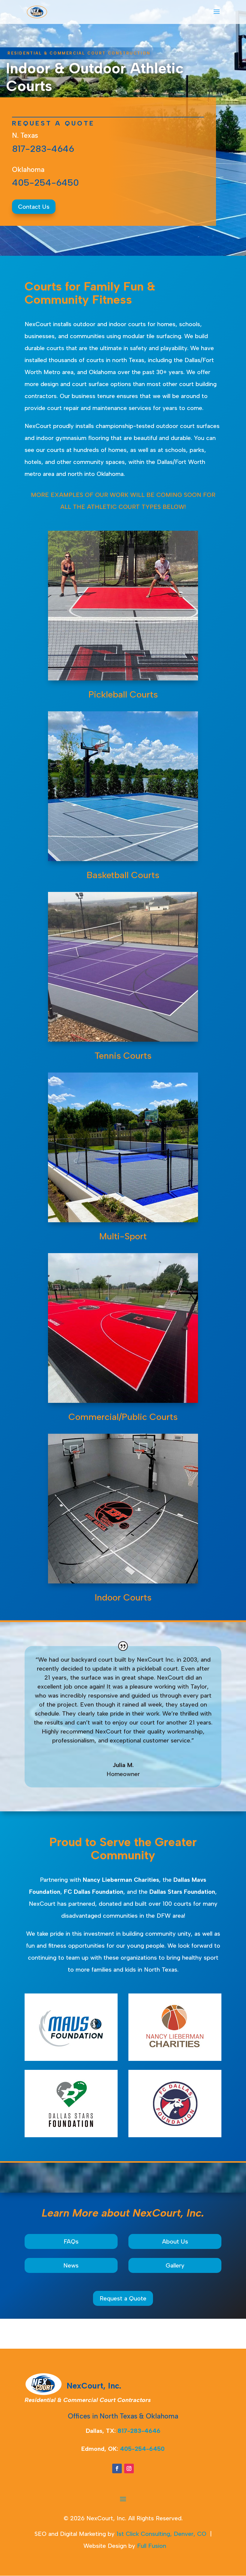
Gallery (175, 2265)
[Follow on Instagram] (129, 2468)
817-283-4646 (43, 149)
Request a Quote (123, 2298)
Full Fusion (152, 2546)
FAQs (71, 2241)
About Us (175, 2241)
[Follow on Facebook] (117, 2468)
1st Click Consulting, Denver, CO (161, 2534)
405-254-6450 (45, 183)
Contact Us (34, 207)
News (71, 2265)
